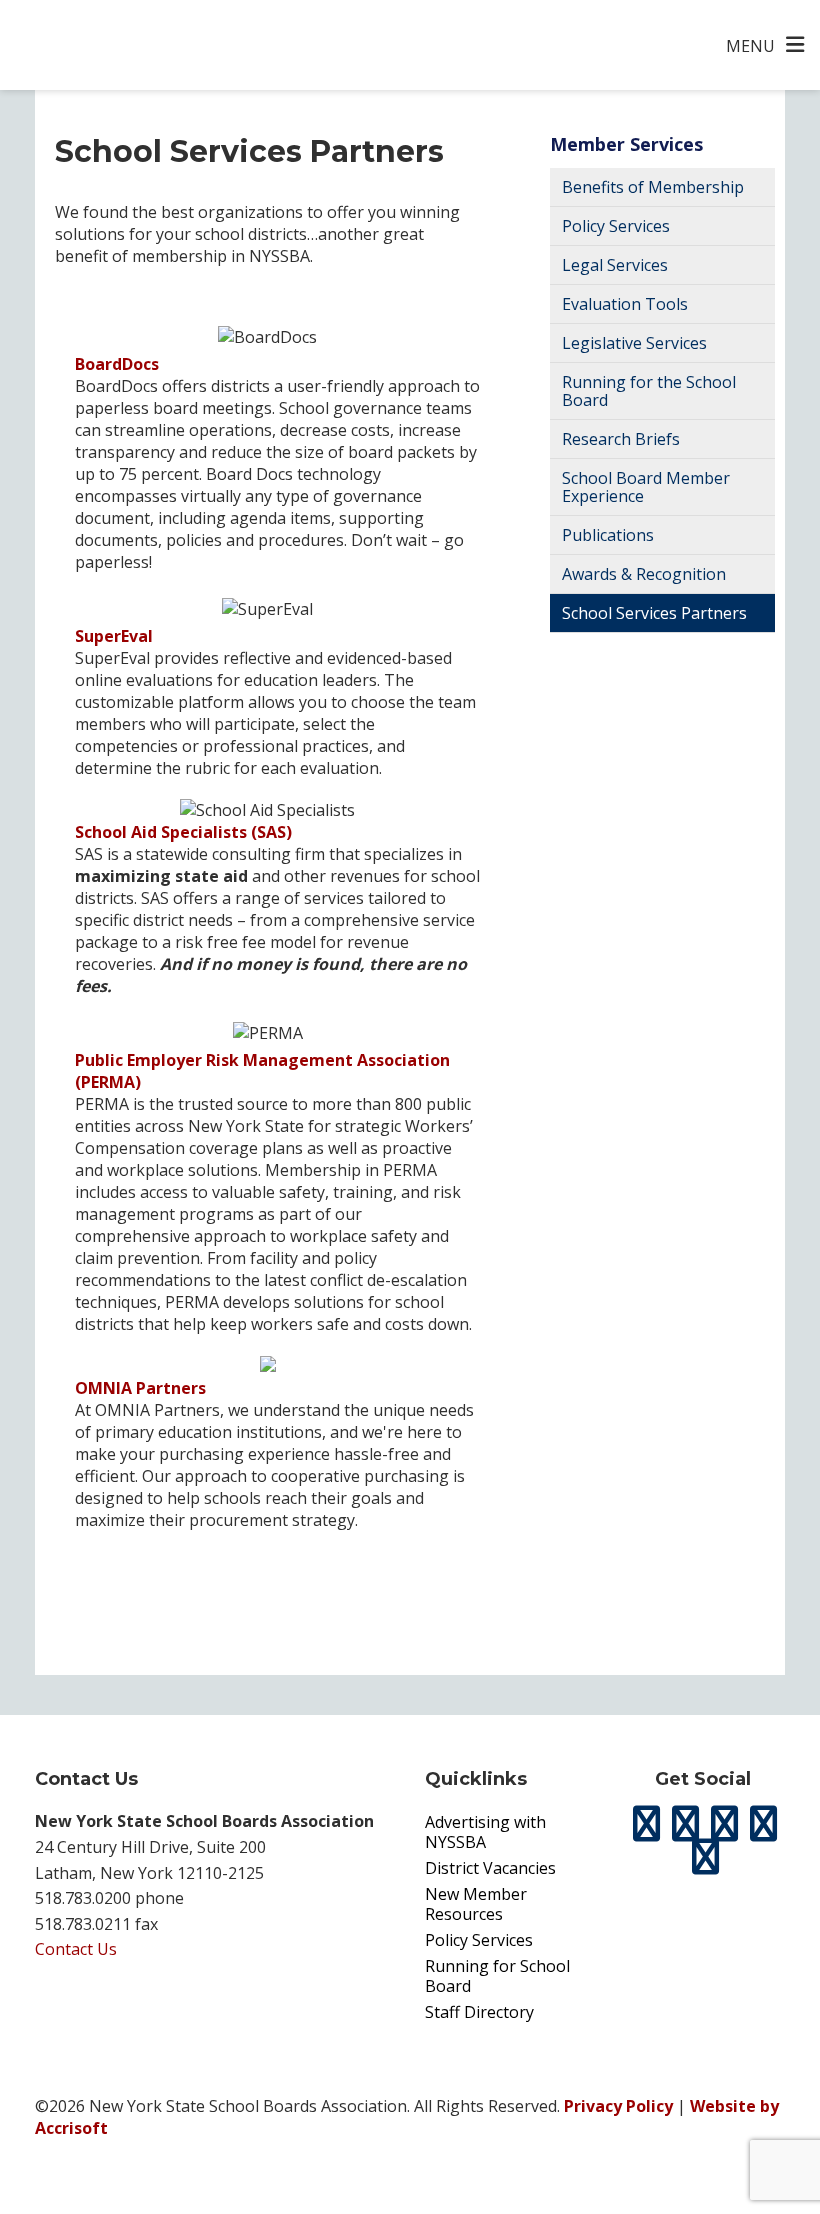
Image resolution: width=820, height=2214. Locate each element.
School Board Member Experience (646, 487)
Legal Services (615, 265)
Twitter (647, 1824)
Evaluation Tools (625, 304)
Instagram (725, 1824)
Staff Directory (479, 2012)
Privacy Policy (618, 2106)
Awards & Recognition (644, 574)
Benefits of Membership (653, 187)
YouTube (705, 1857)
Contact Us (76, 1949)
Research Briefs (621, 439)
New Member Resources (476, 1904)
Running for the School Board (649, 391)
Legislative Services (634, 343)
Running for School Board (497, 1976)
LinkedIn (764, 1824)
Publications (608, 535)
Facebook (686, 1824)
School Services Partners (654, 613)
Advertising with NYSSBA (485, 1832)
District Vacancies (490, 1868)
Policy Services (616, 226)
